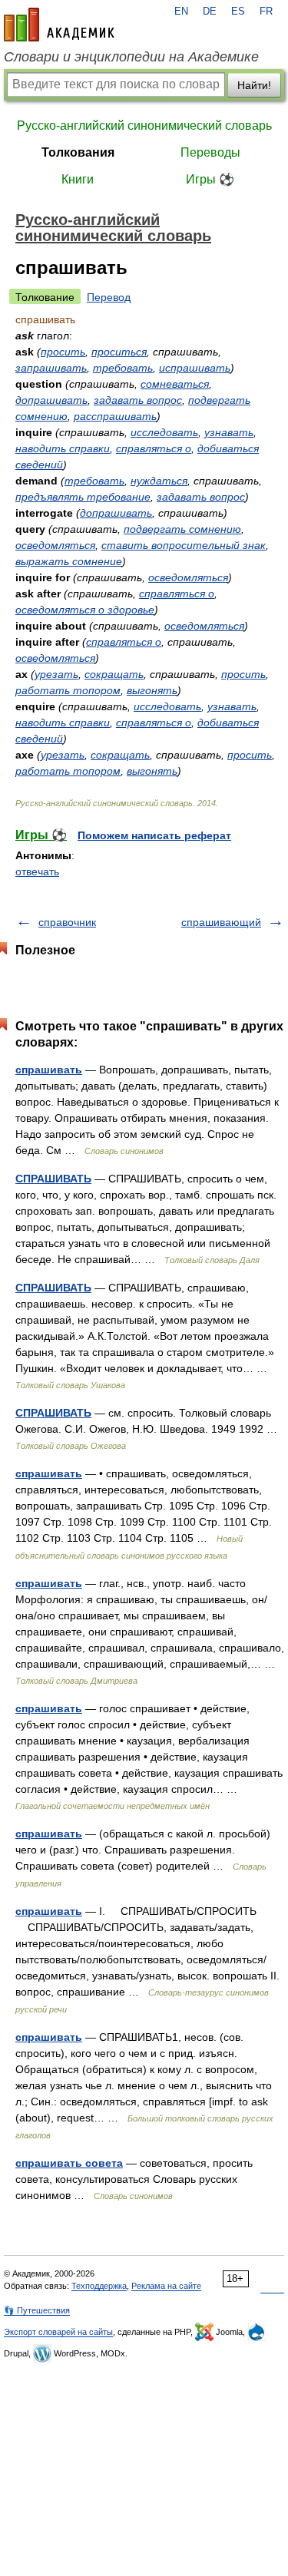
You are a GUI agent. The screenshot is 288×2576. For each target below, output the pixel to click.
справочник (67, 922)
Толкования (78, 152)
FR (266, 12)
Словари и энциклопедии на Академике (131, 57)
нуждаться (159, 481)
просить (63, 352)
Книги (78, 179)
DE (210, 12)
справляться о (154, 448)
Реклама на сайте (166, 2286)
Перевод (109, 297)
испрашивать (195, 368)
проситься (119, 352)
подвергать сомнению (182, 529)
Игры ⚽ (210, 179)
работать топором (68, 690)
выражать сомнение (69, 561)
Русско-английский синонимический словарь (144, 126)
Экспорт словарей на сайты (58, 2332)
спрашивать (49, 1070)
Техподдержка (99, 2286)
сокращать (114, 674)
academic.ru (59, 25)
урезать (56, 674)
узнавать (229, 432)
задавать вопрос (138, 400)
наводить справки (63, 448)
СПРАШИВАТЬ (53, 1179)
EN (181, 12)
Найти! (254, 85)
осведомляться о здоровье (85, 610)
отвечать (37, 871)
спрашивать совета (69, 2163)
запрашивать (51, 368)
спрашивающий (221, 922)
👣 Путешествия (37, 2310)
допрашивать (51, 400)
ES (238, 12)
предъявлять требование (83, 497)
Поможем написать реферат (154, 835)
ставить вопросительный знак (184, 545)
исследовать (164, 432)
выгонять (152, 690)
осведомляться (55, 545)
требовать (123, 368)
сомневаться (175, 384)
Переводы (210, 152)
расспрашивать (115, 416)
